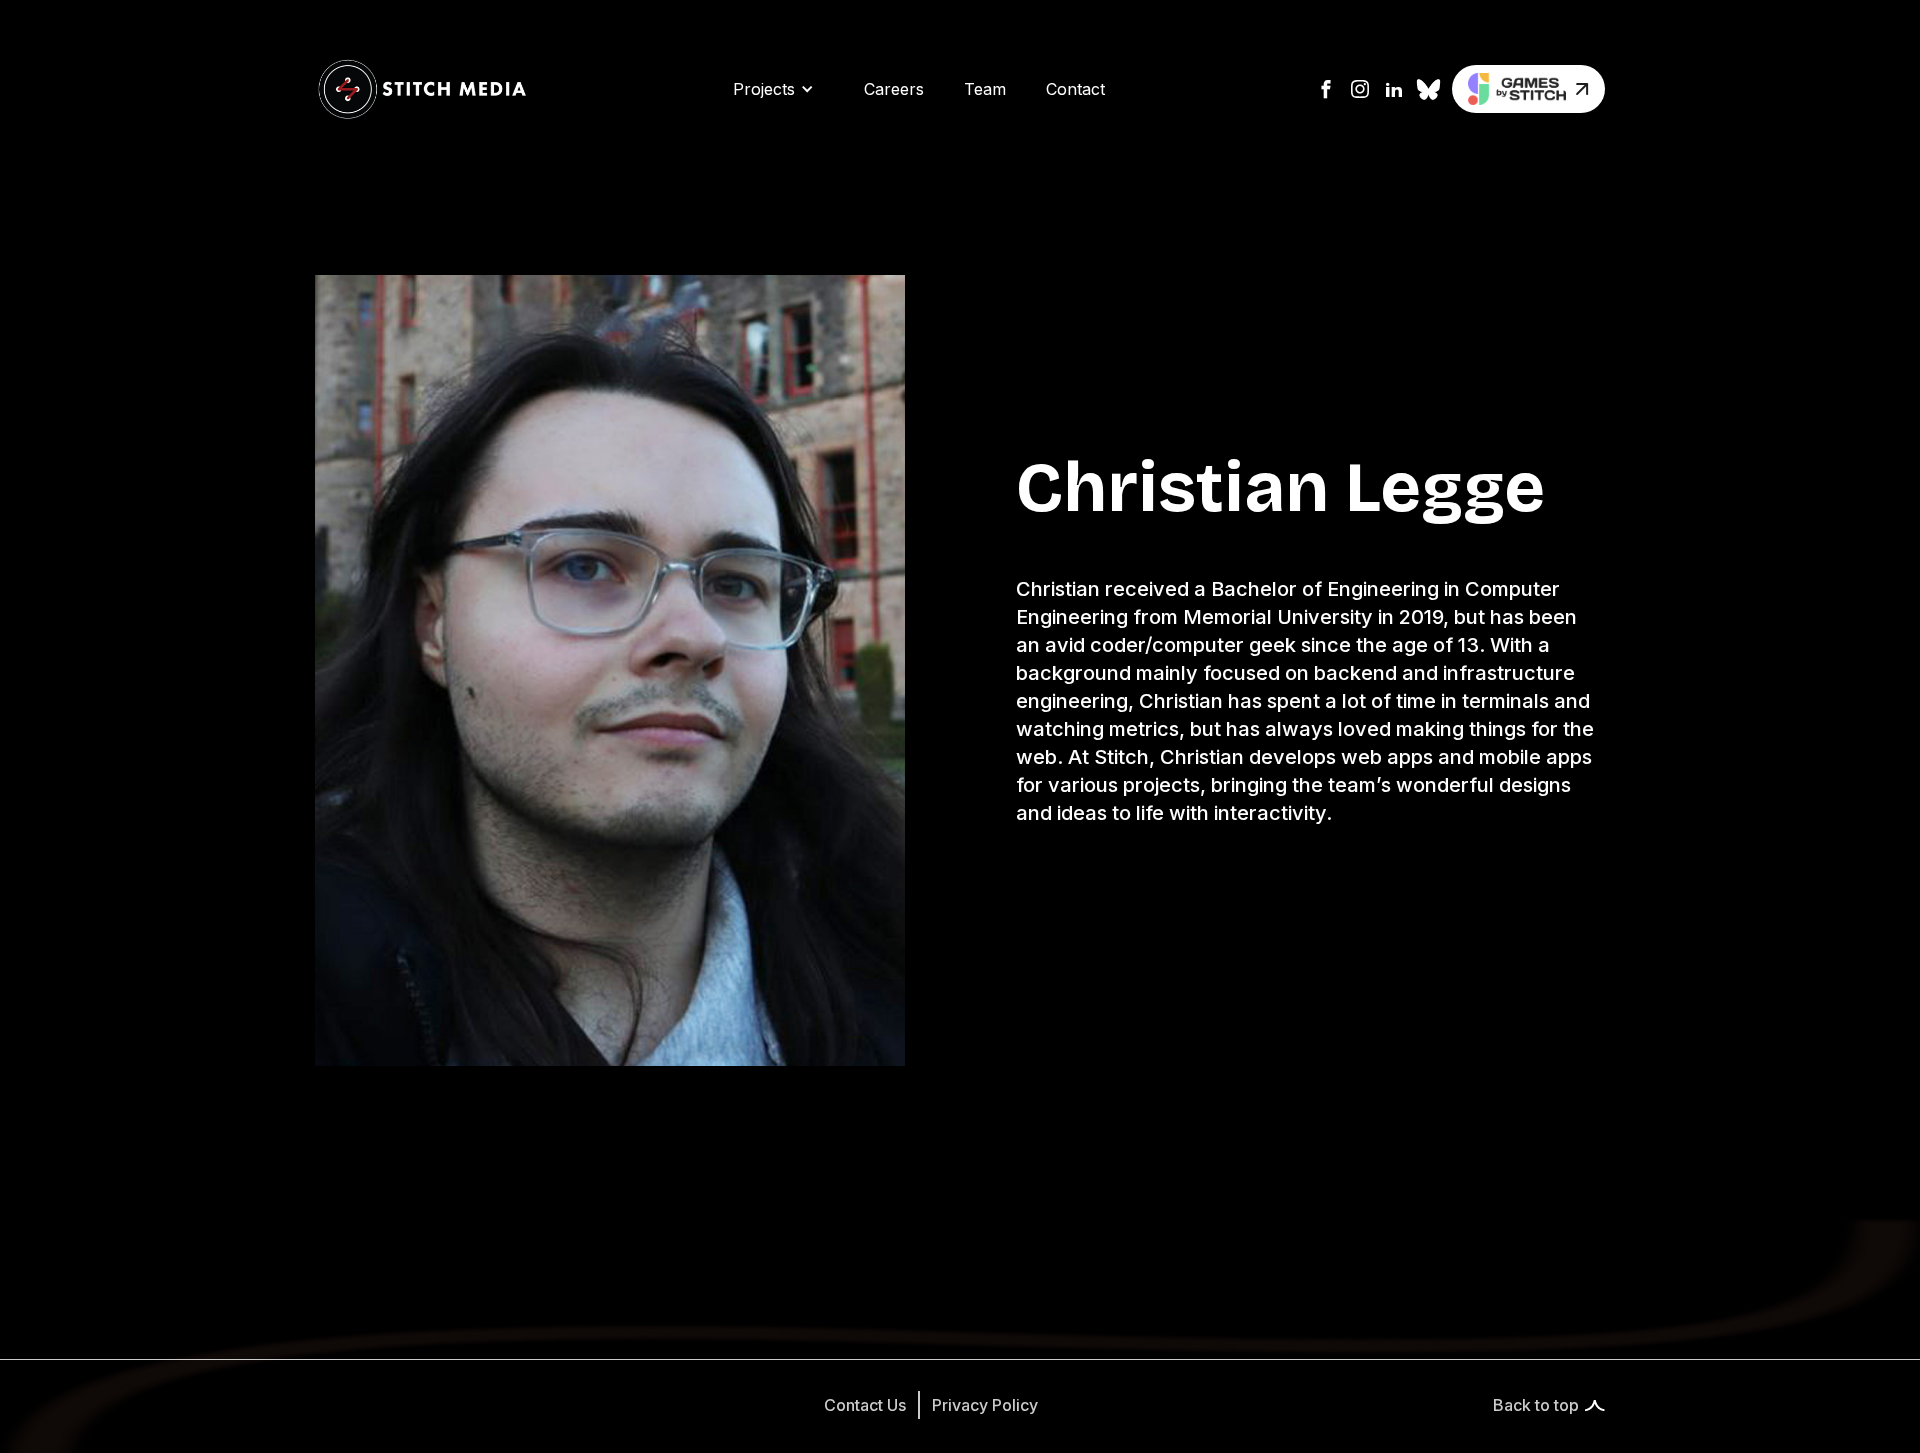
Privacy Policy (985, 1405)
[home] (422, 89)
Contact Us (865, 1405)
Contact (1075, 89)
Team (985, 89)
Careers (894, 89)
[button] (773, 89)
